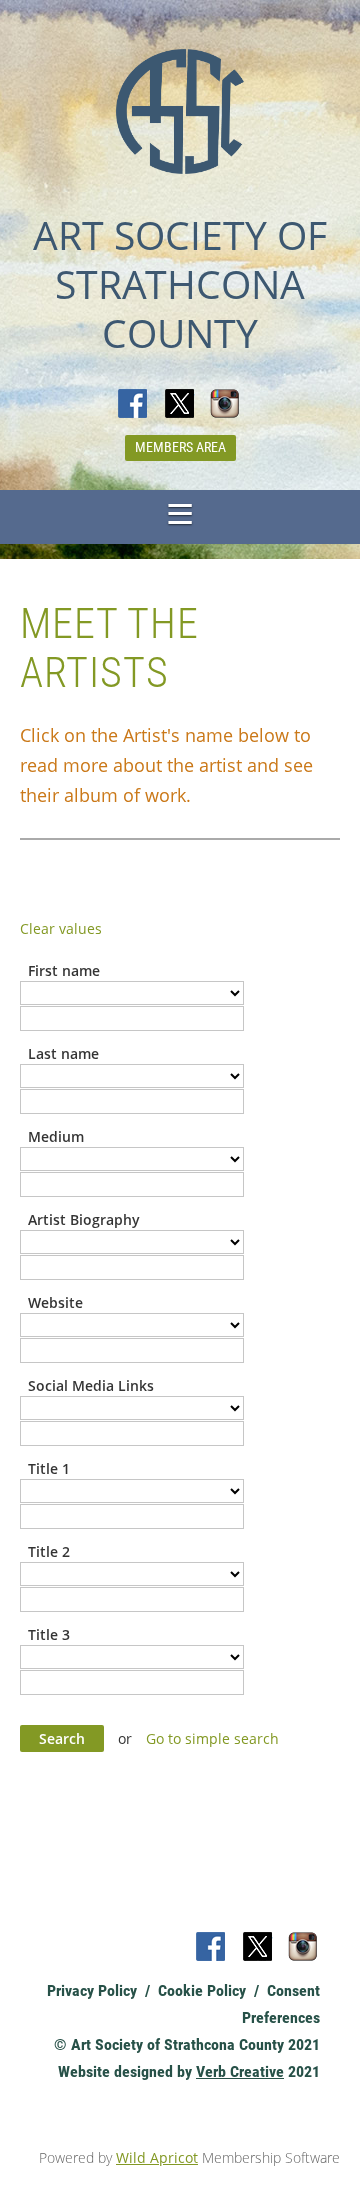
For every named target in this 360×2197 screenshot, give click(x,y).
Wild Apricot (157, 2157)
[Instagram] (226, 405)
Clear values (61, 928)
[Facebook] (134, 405)
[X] (180, 405)
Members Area (180, 447)
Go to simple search (212, 1738)
